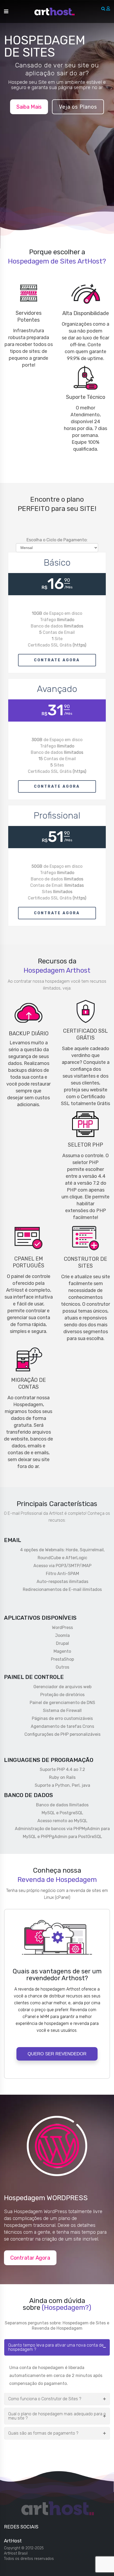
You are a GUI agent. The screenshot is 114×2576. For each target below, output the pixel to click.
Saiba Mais (29, 107)
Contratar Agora (30, 2258)
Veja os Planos (78, 107)
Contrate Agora (57, 660)
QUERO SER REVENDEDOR (57, 2054)
